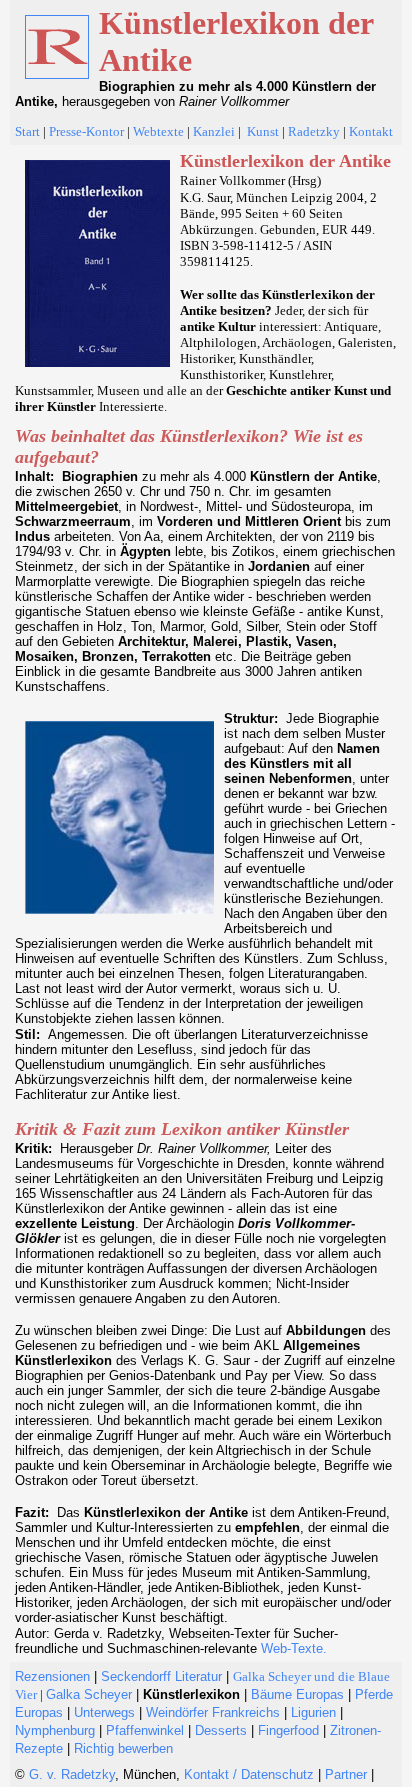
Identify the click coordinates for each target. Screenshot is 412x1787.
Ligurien (313, 1712)
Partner (344, 1774)
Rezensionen (52, 1676)
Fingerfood (290, 1730)
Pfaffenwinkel (145, 1730)
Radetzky (314, 131)
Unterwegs (104, 1712)
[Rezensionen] (286, 130)
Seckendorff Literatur (161, 1676)
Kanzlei (214, 131)
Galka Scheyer (89, 1694)
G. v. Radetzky (72, 1774)
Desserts (221, 1730)
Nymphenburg (55, 1730)
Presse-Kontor (86, 131)
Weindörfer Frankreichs (213, 1712)
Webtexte (158, 131)
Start (27, 131)
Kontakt (371, 131)
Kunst (263, 131)
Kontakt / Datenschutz (249, 1774)
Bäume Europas (297, 1694)
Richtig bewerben (123, 1748)
